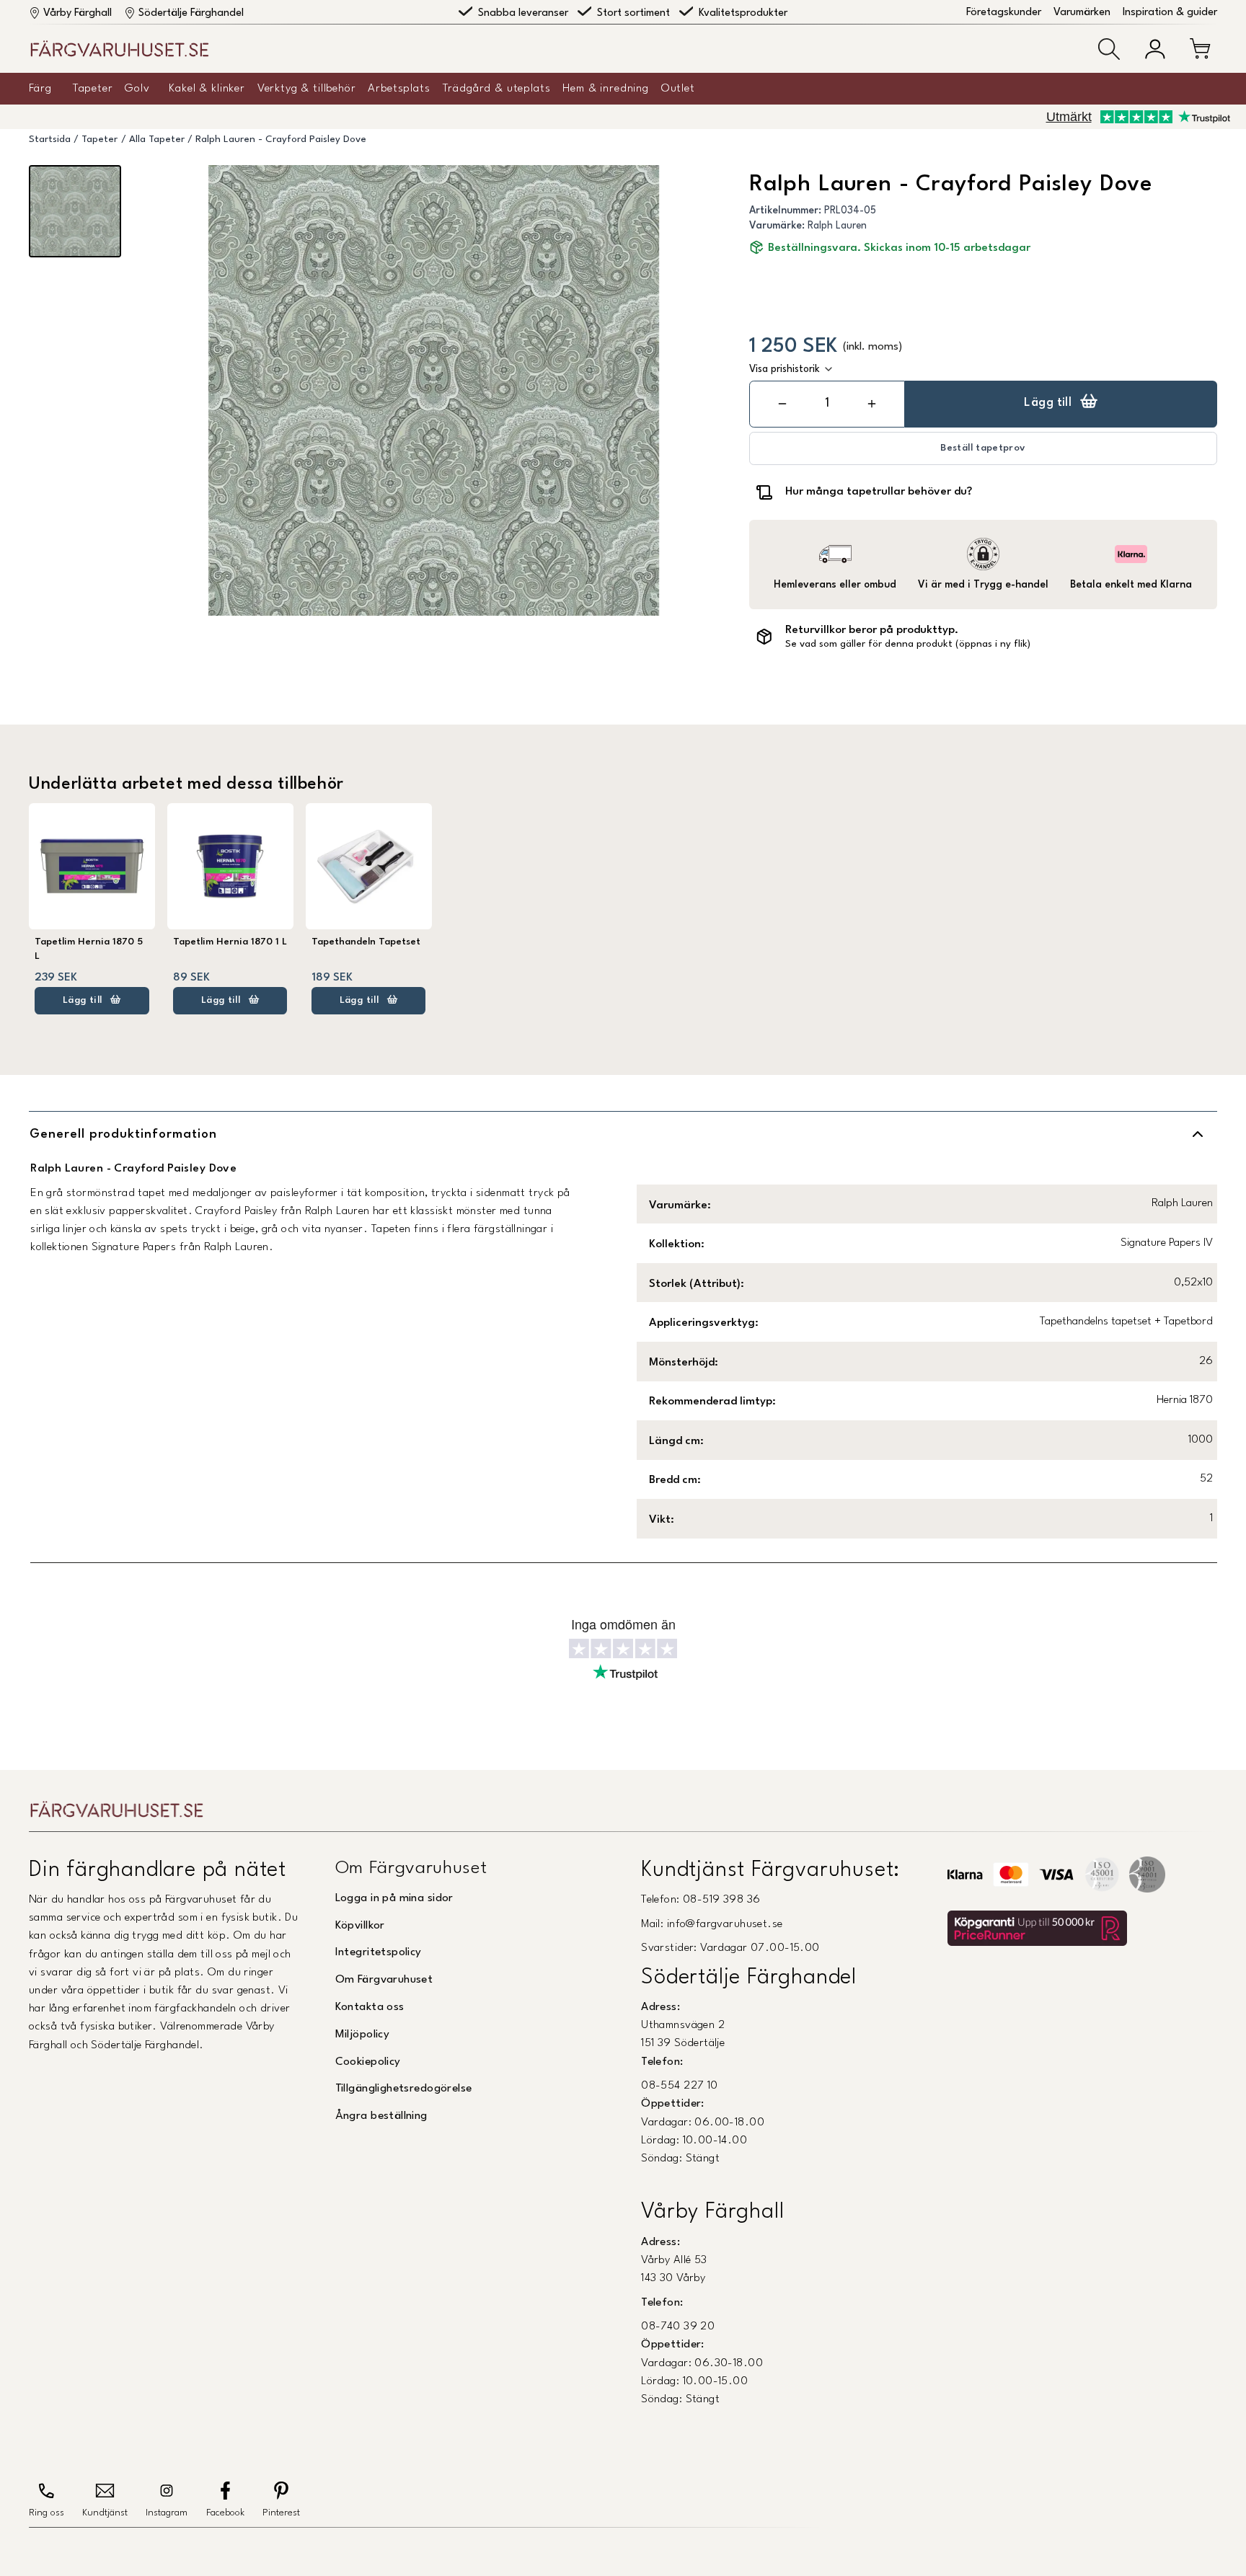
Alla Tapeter (157, 140)
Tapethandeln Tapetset (366, 942)
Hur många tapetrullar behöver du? (879, 492)
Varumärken (1082, 13)
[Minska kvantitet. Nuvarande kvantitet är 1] (783, 404)
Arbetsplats (399, 89)
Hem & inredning (606, 89)
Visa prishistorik (785, 369)
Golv (137, 89)
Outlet (678, 89)
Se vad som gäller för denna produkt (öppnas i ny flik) (908, 644)
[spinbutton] (827, 403)
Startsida (50, 140)
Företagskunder (1004, 13)
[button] (1109, 49)
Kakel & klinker (207, 89)
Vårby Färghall (78, 13)
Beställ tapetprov (983, 448)
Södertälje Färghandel (191, 13)
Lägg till (1048, 403)
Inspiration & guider (1170, 13)
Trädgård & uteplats (497, 89)
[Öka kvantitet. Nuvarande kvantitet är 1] (871, 404)
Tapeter (93, 89)
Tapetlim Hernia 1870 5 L (89, 949)
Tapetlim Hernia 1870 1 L (230, 942)
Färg (40, 89)
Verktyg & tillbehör (307, 89)
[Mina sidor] (1155, 49)
